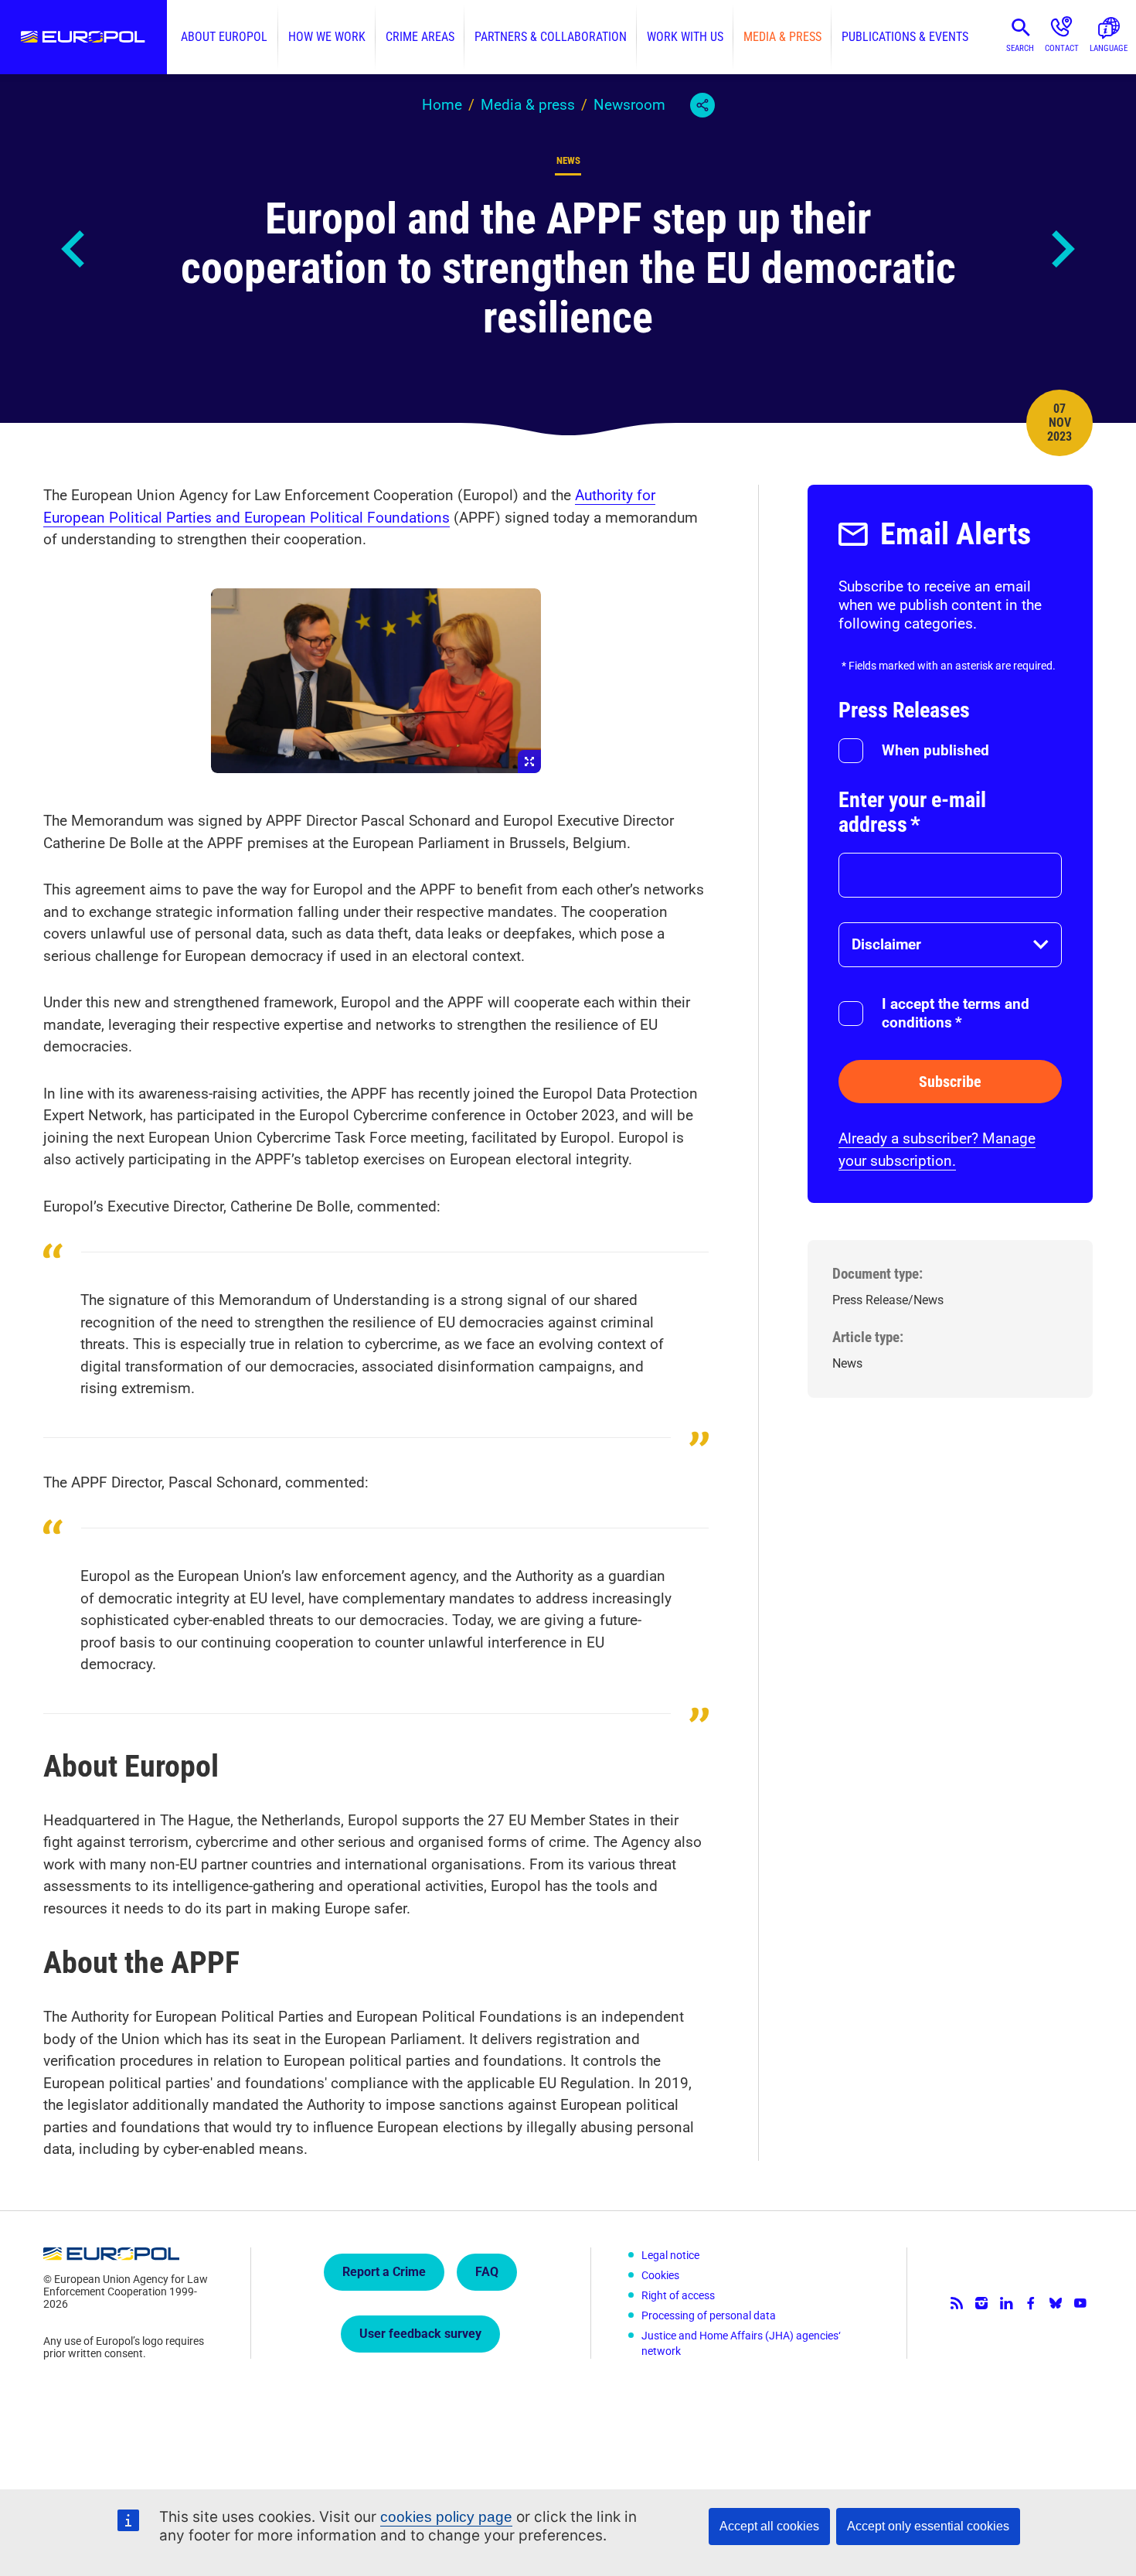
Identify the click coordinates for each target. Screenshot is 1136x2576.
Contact (1062, 48)
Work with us (685, 37)
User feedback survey (420, 2334)
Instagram (981, 2303)
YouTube (1080, 2303)
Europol (83, 37)
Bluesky (1056, 2303)
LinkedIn (1006, 2303)
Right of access (678, 2295)
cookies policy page (446, 2517)
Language (1109, 48)
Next (1062, 249)
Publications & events (905, 37)
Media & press (782, 37)
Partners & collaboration (551, 37)
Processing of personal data (709, 2315)
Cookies (660, 2275)
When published (935, 750)
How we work (327, 37)
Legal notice (670, 2255)
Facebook (1031, 2303)
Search (1020, 48)
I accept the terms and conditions (956, 1013)
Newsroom (629, 105)
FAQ (487, 2272)
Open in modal (376, 681)
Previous (74, 249)
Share (702, 105)
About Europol (224, 37)
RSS (957, 2303)
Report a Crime (384, 2272)
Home (442, 105)
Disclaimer (886, 944)
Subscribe (950, 1082)
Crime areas (420, 37)
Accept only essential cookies (928, 2526)
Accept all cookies (769, 2526)
